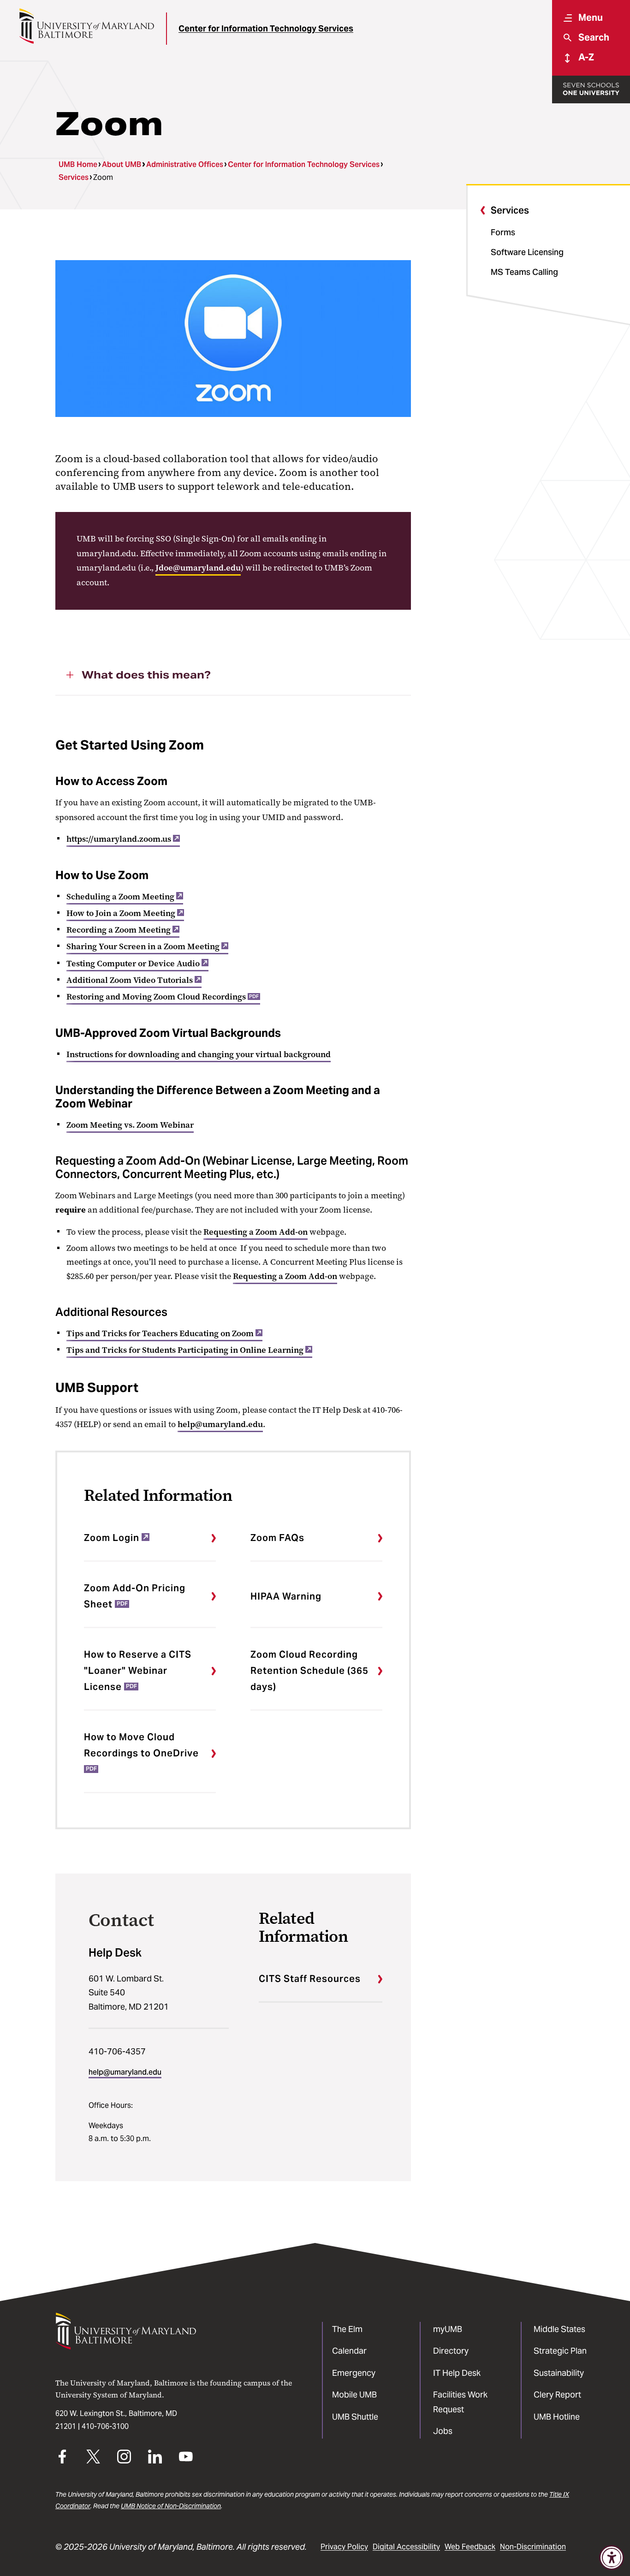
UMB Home (78, 164)
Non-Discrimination (533, 2547)
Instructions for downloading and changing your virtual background (199, 1054)
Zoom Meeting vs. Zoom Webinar (130, 1125)
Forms (503, 232)
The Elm (347, 2329)
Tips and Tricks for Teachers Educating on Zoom (160, 1333)
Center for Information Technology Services (266, 28)
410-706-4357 (117, 2051)
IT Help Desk (457, 2373)
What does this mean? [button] (146, 675)
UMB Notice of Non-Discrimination (171, 2506)
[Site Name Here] (86, 26)
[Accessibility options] (612, 2558)
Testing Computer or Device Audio (133, 964)
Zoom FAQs (277, 1538)
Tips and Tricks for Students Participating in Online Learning (185, 1350)
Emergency (354, 2373)
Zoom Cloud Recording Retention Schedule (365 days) (309, 1671)
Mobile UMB (354, 2395)
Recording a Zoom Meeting (119, 930)
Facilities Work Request (460, 2402)
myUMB (448, 2329)
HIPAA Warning (286, 1596)
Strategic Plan (560, 2351)
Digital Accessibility (406, 2547)
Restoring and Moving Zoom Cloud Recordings (163, 997)
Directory (451, 2351)
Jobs (443, 2431)
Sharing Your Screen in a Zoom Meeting (143, 946)
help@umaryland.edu (220, 1424)
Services (74, 177)
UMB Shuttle (355, 2417)
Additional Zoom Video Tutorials (130, 980)
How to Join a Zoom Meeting (121, 913)
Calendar (349, 2351)
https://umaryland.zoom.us (119, 839)
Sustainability (559, 2373)
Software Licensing (527, 252)
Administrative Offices (185, 164)
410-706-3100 (105, 2426)
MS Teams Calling (524, 272)
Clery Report (557, 2395)
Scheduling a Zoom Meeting (120, 897)
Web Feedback (470, 2547)
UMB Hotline (557, 2417)
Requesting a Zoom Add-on (256, 1232)
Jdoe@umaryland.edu (198, 568)
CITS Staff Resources (310, 1979)
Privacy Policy (344, 2547)
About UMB (122, 164)
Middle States (559, 2329)
